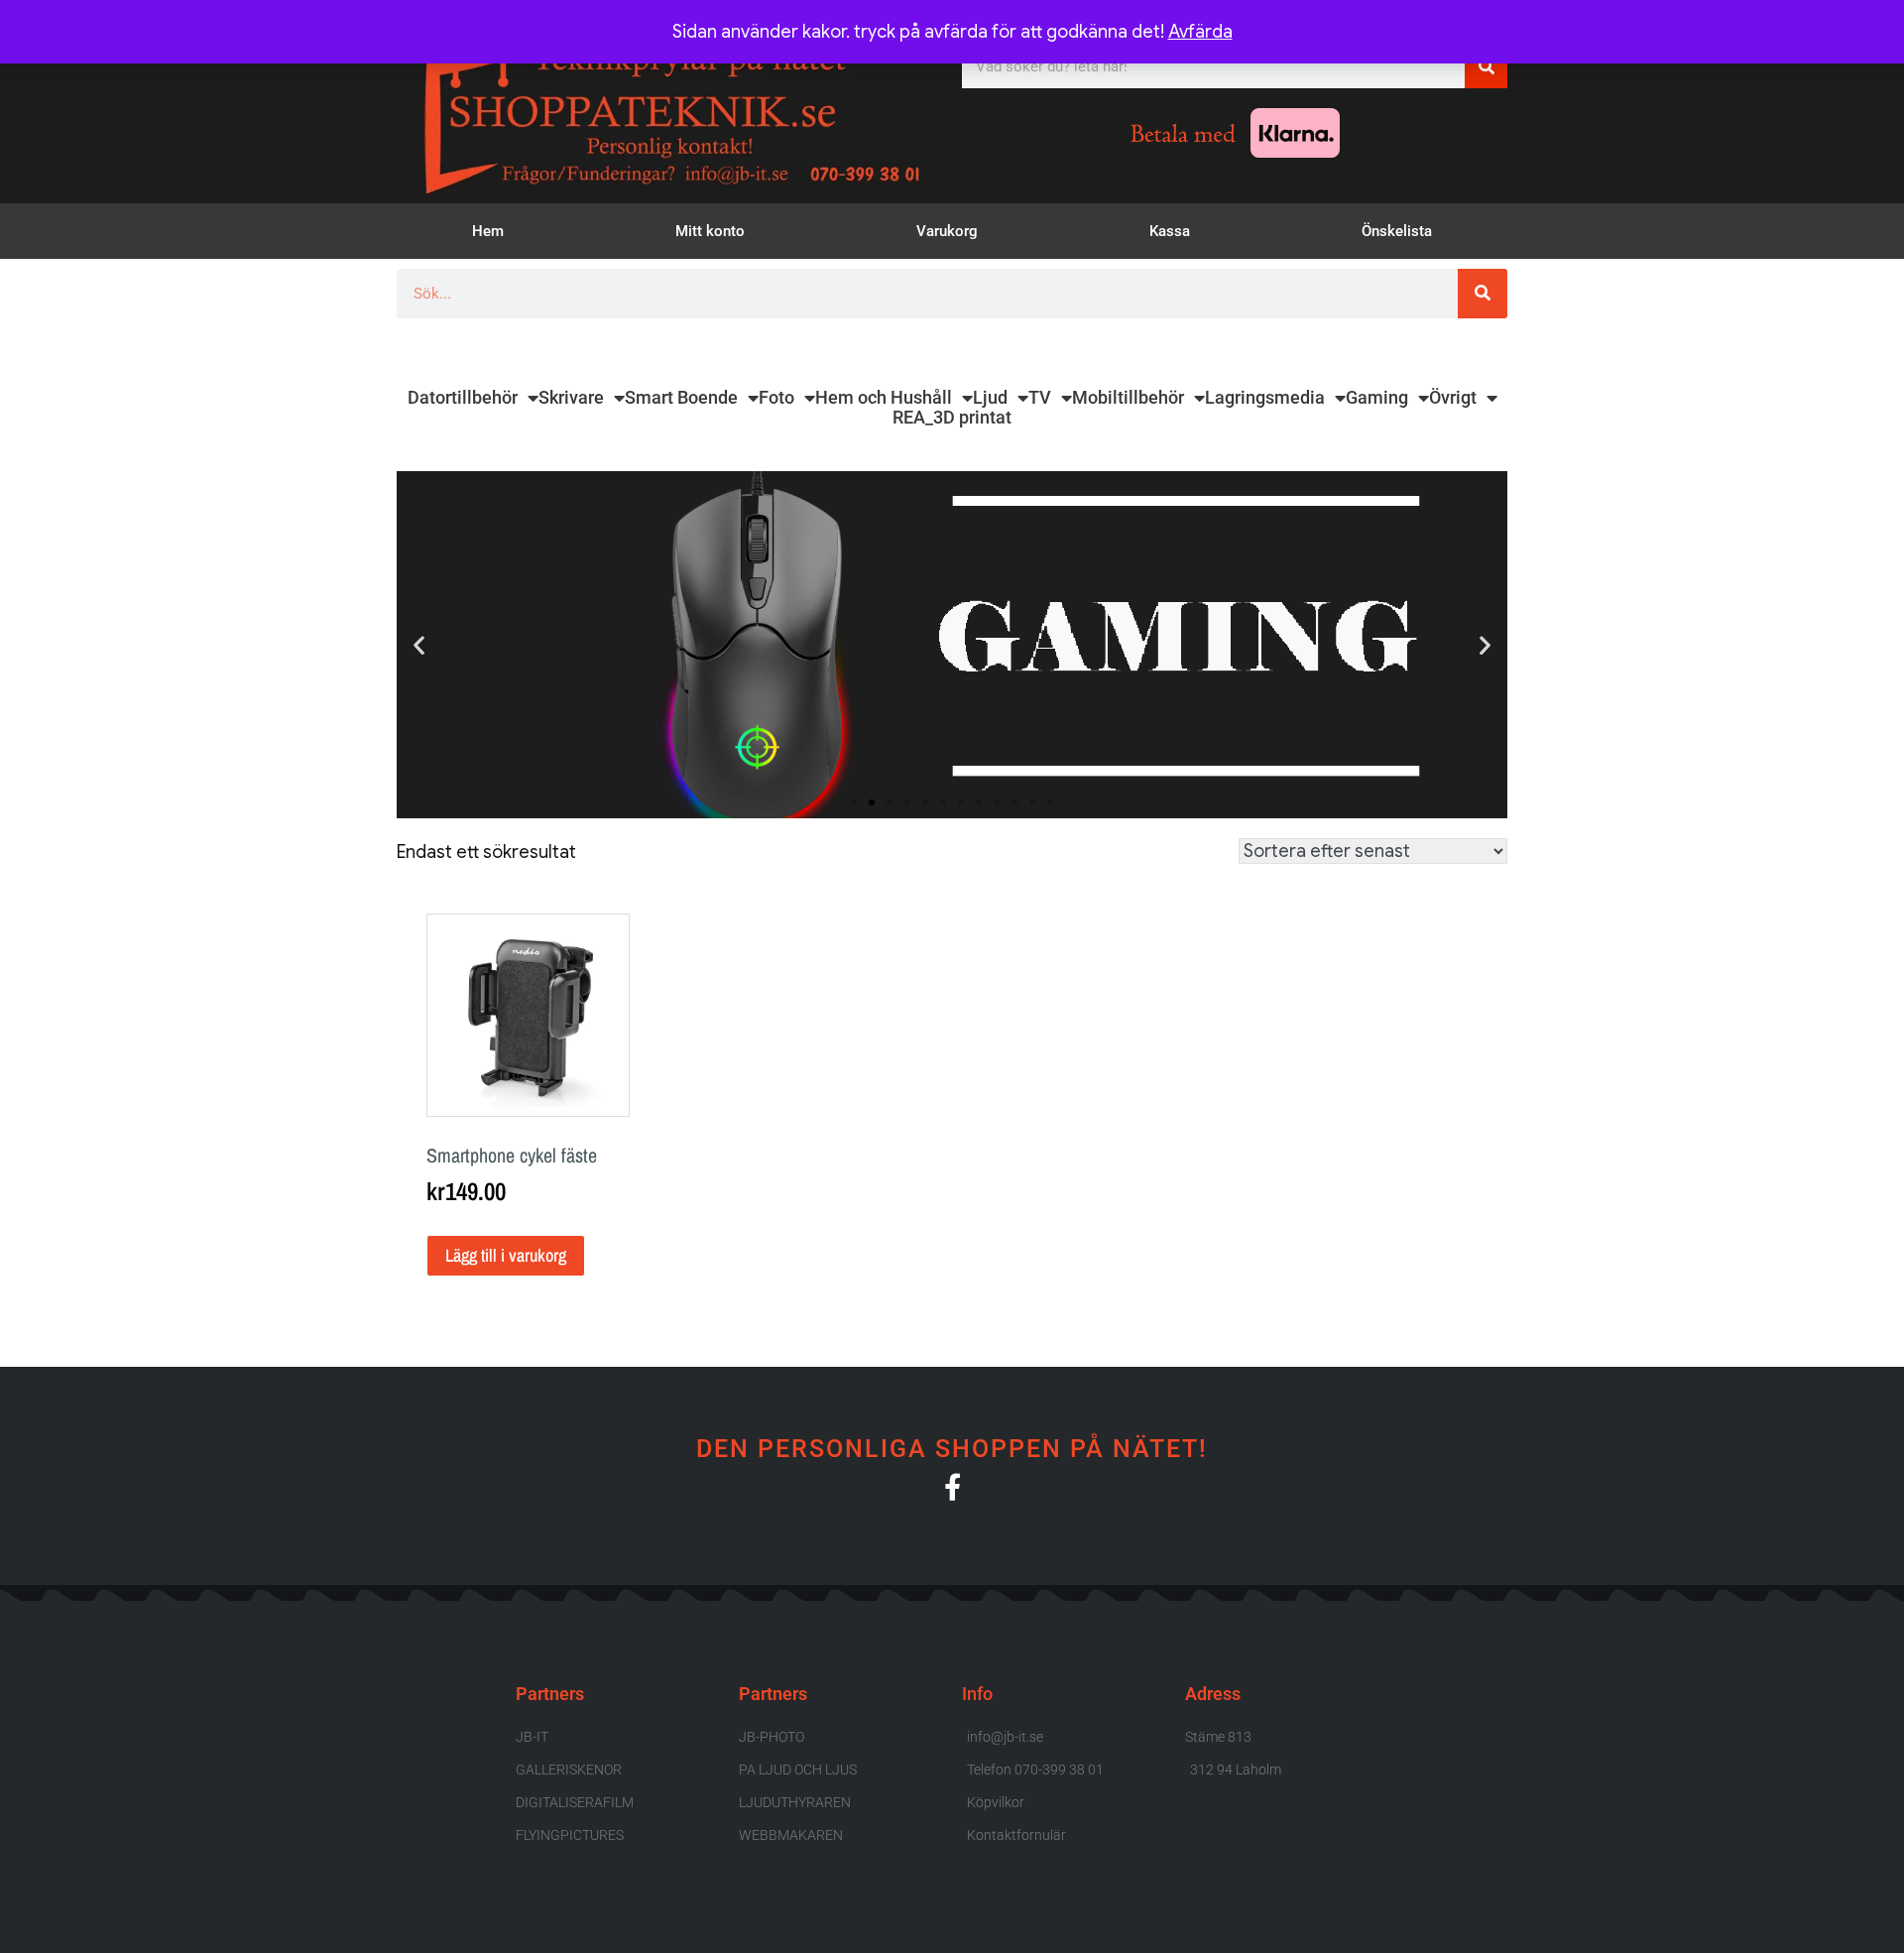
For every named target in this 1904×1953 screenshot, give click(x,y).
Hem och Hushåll (884, 398)
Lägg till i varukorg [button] (506, 1255)
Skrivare (571, 398)
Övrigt (1453, 398)
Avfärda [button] (1200, 32)
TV (1040, 398)
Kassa (1170, 231)
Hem (488, 231)
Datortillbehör (463, 398)
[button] (419, 644)
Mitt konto (710, 231)
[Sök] (1486, 67)
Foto (776, 398)
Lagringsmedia (1265, 398)
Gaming (1377, 398)
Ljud (990, 398)
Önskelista (1397, 231)
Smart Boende (681, 398)
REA (909, 418)
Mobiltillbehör (1128, 398)
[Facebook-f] (952, 1486)
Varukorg (947, 231)
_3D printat (968, 418)
